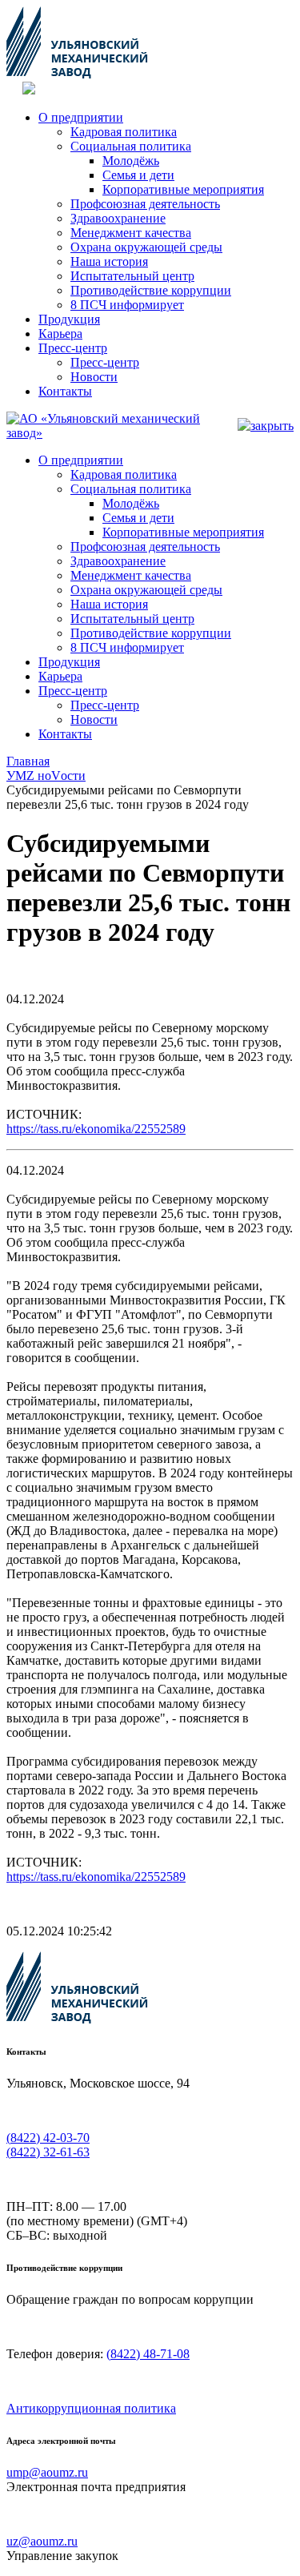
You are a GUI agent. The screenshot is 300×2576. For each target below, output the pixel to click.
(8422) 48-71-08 (148, 2354)
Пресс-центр (73, 348)
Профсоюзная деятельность (145, 204)
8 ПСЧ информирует (127, 305)
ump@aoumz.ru (47, 2472)
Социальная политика (131, 146)
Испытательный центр (132, 276)
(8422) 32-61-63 (48, 2152)
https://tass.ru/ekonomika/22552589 (96, 1129)
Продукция (69, 319)
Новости (94, 377)
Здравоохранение (118, 218)
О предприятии (81, 117)
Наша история (109, 261)
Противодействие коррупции (151, 290)
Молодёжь (131, 161)
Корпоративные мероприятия (183, 189)
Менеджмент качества (131, 233)
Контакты (65, 391)
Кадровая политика (124, 132)
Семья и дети (138, 175)
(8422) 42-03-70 (48, 2138)
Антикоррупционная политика (91, 2408)
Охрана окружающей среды (146, 247)
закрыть (272, 426)
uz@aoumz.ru (42, 2541)
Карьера (60, 334)
